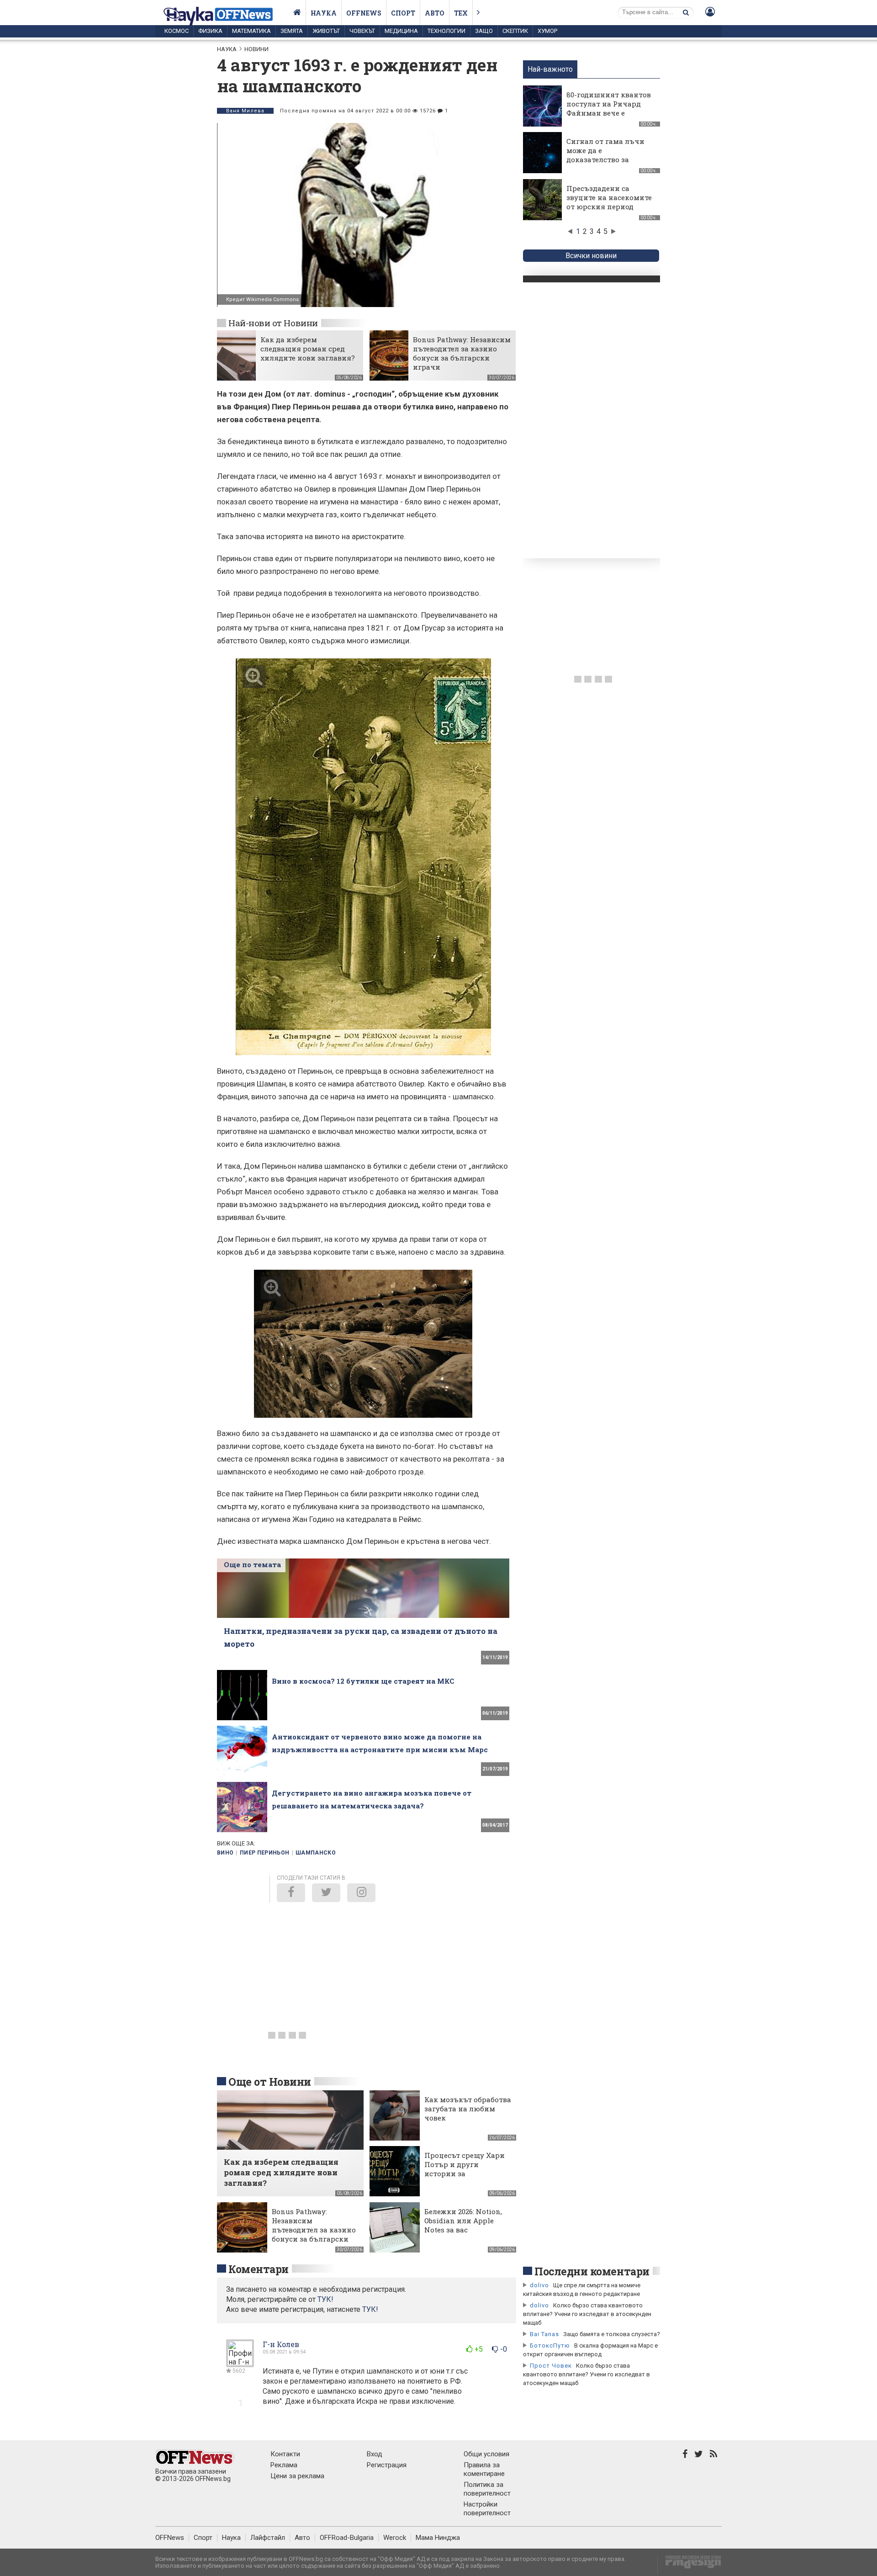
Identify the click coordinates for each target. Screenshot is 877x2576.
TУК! (325, 2299)
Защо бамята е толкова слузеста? (612, 2334)
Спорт (403, 13)
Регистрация (387, 2465)
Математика (251, 31)
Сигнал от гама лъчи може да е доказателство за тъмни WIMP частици (607, 155)
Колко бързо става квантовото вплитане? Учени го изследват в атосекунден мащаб (587, 2314)
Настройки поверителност (487, 2509)
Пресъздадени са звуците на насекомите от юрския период (609, 197)
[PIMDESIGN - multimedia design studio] (689, 2565)
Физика (210, 31)
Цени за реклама (297, 2476)
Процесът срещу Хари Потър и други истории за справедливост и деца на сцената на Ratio (465, 2173)
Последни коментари (592, 2271)
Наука (324, 13)
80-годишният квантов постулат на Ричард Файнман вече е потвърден (609, 108)
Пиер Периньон (265, 1853)
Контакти (285, 2454)
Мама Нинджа (438, 2538)
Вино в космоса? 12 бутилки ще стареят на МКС (363, 1681)
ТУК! (370, 2309)
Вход (375, 2454)
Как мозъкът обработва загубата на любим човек (468, 2109)
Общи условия (486, 2454)
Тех (461, 13)
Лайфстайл (268, 2538)
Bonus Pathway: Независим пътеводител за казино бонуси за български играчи (462, 353)
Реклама (284, 2465)
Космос (177, 31)
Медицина (401, 31)
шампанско (316, 1853)
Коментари (259, 2269)
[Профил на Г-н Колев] (240, 2363)
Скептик (515, 31)
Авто (435, 13)
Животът (326, 31)
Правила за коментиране (484, 2469)
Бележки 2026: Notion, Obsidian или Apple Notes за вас (463, 2221)
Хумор (547, 31)
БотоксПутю (550, 2345)
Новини (256, 49)
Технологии (446, 31)
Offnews (364, 13)
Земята (292, 31)
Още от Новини (270, 2082)
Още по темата (252, 1564)
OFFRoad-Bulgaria (347, 2538)
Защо (484, 31)
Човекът (362, 31)
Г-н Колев (281, 2344)
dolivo (539, 2285)
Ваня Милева (245, 111)
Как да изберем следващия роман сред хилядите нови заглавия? (308, 349)
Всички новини (591, 256)
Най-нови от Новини (273, 323)
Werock (395, 2538)
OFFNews (170, 2538)
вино (225, 1853)
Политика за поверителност (487, 2489)
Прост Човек (551, 2366)
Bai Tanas (544, 2334)
